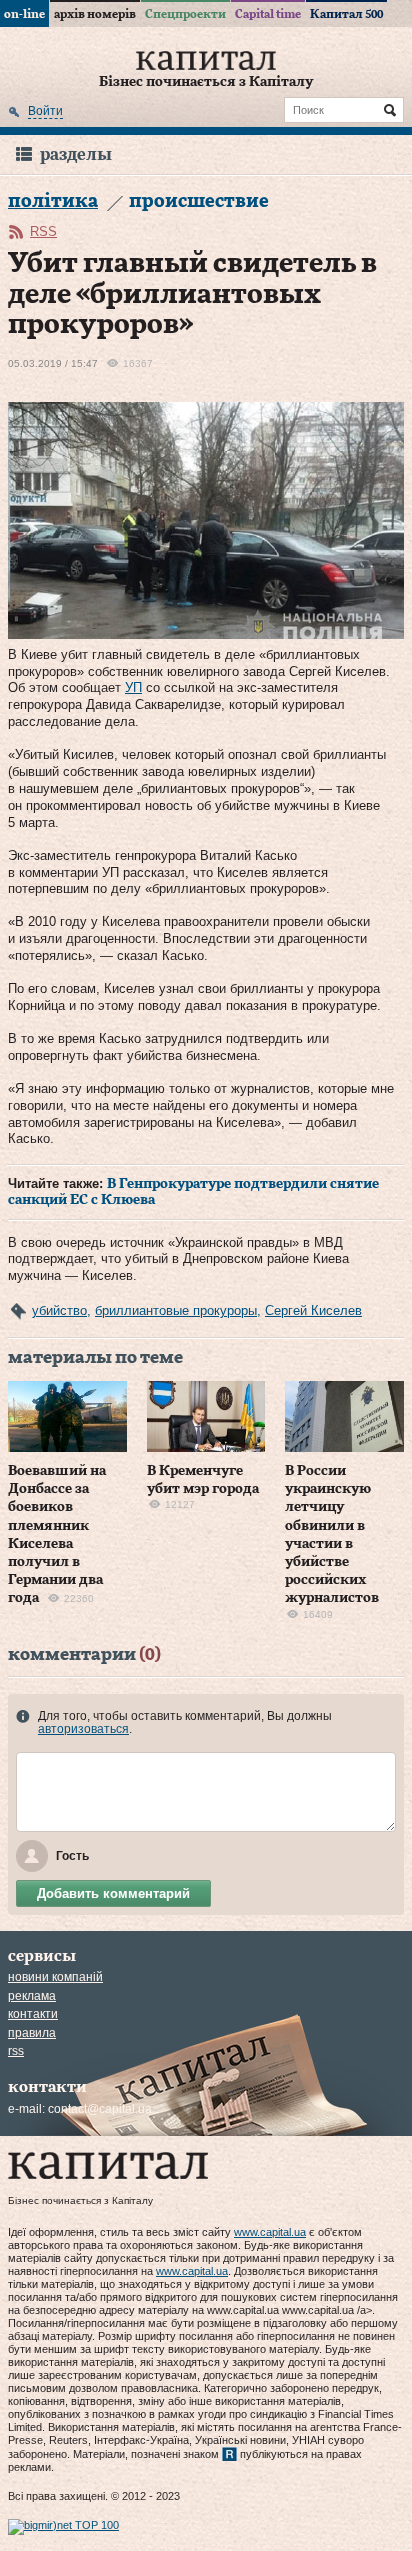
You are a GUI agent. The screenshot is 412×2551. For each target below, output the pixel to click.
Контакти (33, 2014)
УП (133, 687)
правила (32, 2033)
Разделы (76, 154)
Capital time (268, 14)
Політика (53, 201)
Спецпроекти (185, 14)
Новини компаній (55, 1977)
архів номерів (95, 14)
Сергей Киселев (313, 1310)
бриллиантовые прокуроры (176, 1310)
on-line (24, 14)
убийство (59, 1310)
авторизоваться (83, 1729)
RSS (43, 231)
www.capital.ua (270, 2232)
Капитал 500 (346, 14)
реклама (32, 1996)
